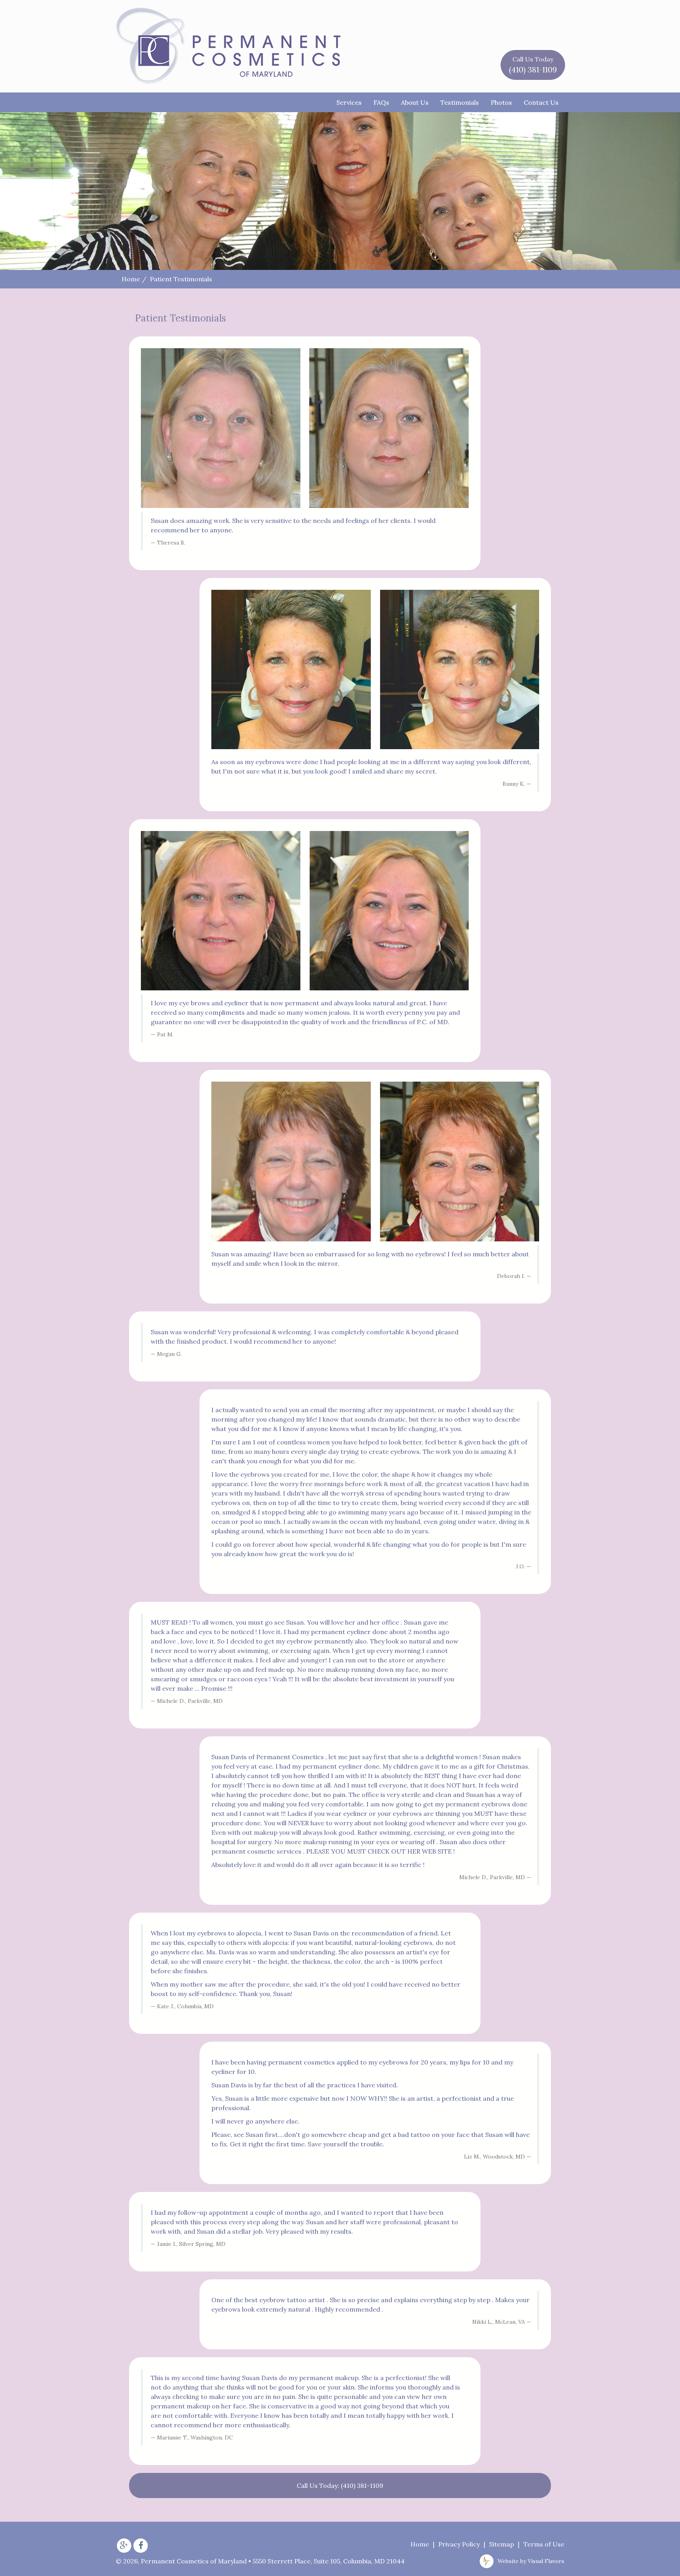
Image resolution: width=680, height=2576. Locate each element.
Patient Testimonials (181, 279)
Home (131, 279)
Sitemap (502, 2544)
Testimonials (460, 102)
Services (349, 102)
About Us (415, 102)
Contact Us (541, 102)
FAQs (381, 102)
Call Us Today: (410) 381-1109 (340, 2486)
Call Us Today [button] (533, 65)
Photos (501, 102)
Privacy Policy (459, 2544)
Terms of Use (544, 2544)
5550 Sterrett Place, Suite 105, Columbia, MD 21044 (329, 2561)
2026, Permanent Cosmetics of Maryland (181, 2561)
